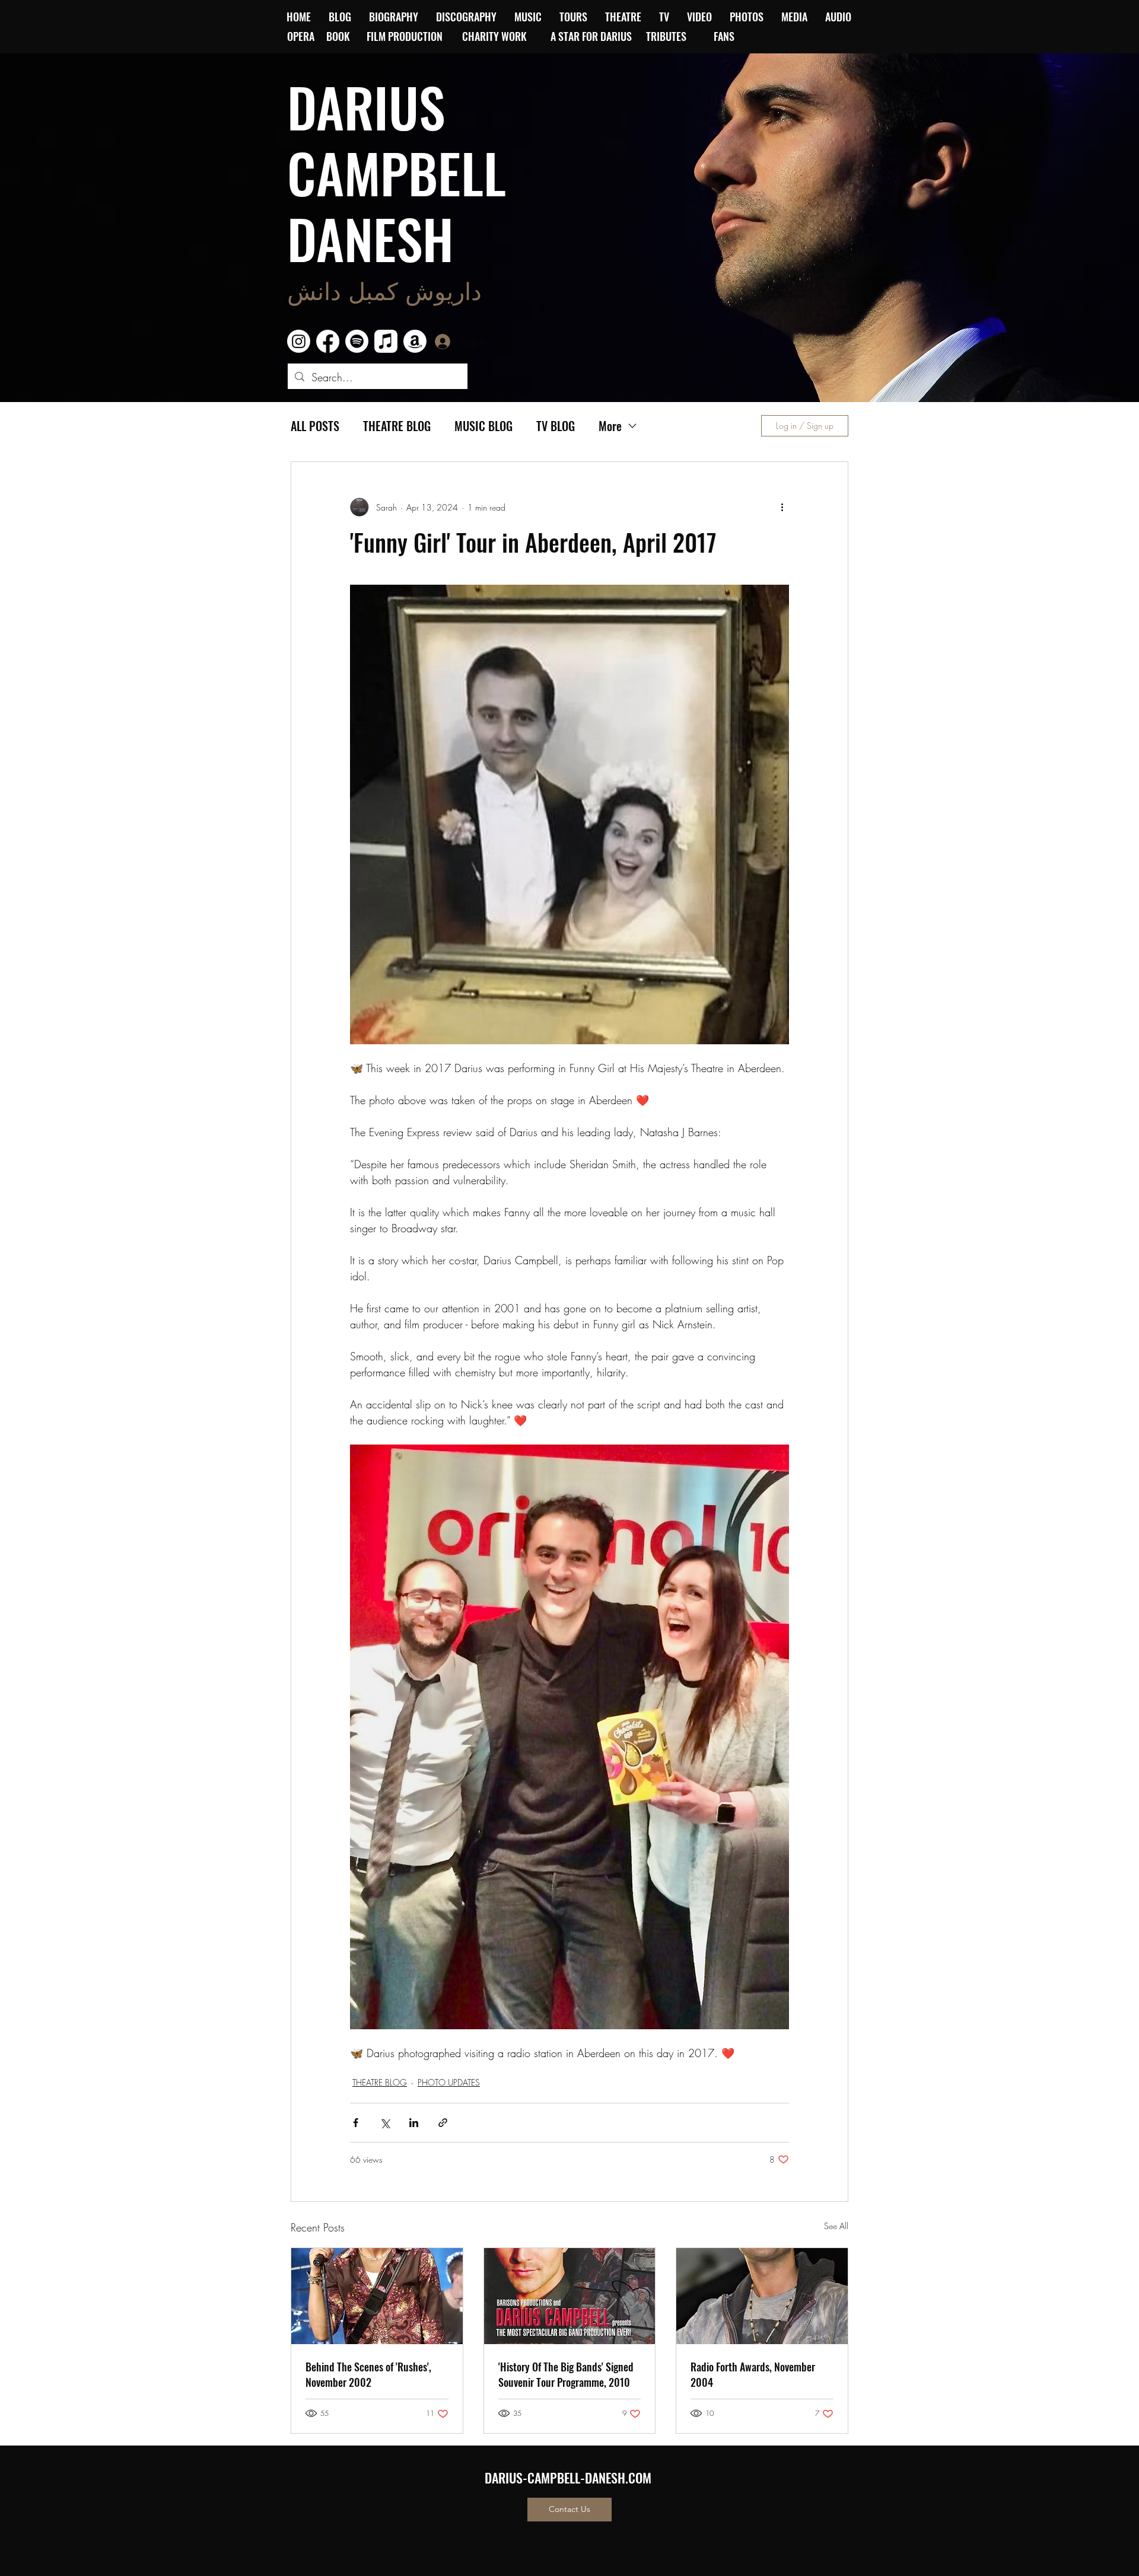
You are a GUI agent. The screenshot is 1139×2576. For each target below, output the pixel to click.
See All (836, 2226)
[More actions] (782, 507)
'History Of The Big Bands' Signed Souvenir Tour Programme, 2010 (566, 2374)
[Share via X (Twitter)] (385, 2123)
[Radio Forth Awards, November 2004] (762, 2296)
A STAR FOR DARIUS (592, 36)
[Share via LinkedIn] (414, 2123)
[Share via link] (443, 2123)
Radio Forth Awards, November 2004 (753, 2374)
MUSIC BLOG (483, 426)
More (610, 426)
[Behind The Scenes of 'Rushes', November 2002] (377, 2296)
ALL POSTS (315, 426)
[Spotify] (357, 341)
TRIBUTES (670, 36)
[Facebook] (328, 341)
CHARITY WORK (496, 36)
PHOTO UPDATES (449, 2082)
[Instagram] (299, 341)
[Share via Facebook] (356, 2123)
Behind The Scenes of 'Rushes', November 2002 (368, 2374)
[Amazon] (415, 341)
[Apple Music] (386, 341)
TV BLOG (556, 426)
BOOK (338, 36)
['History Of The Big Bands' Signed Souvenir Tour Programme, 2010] (570, 2296)
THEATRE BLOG (397, 426)
